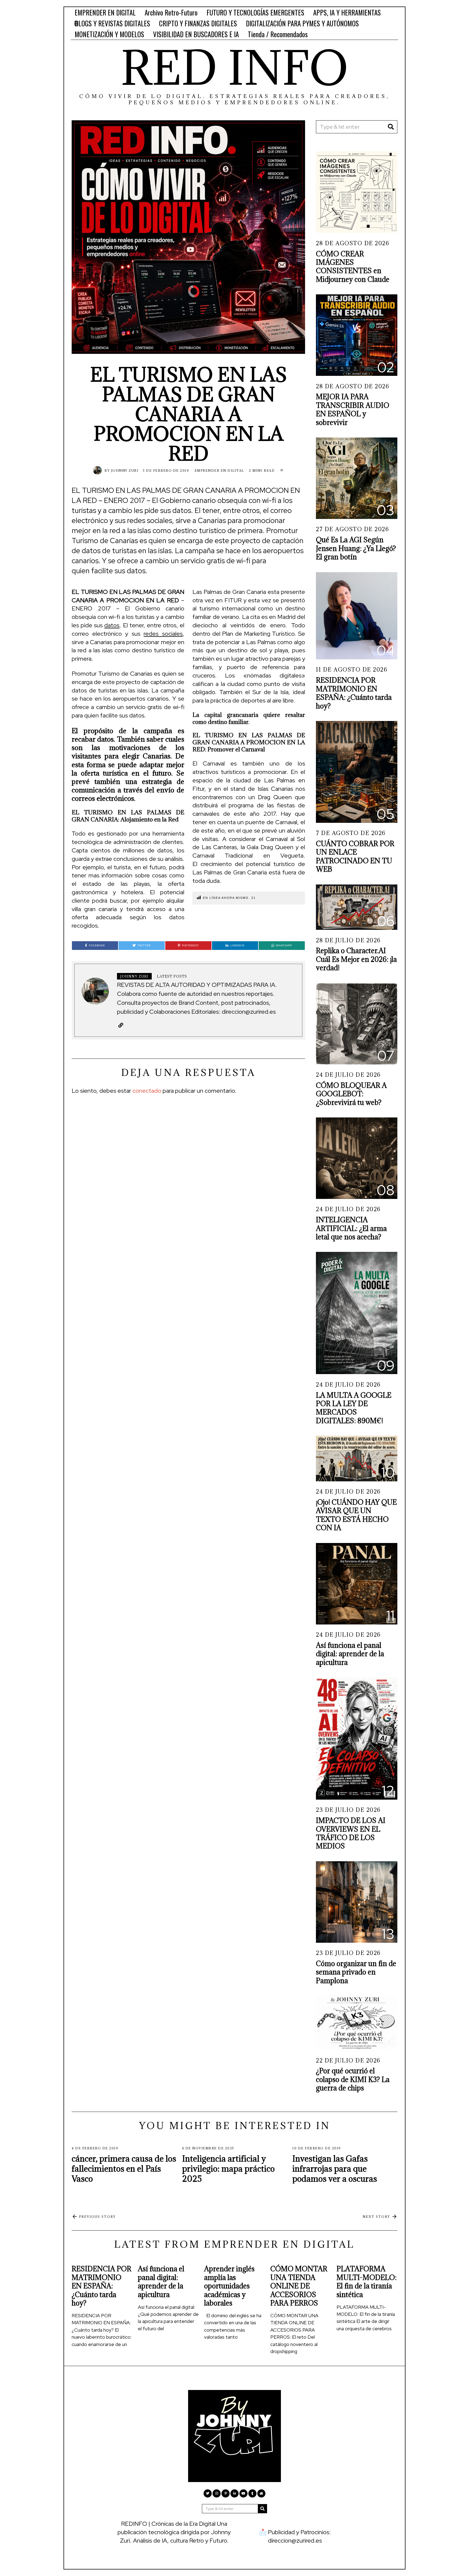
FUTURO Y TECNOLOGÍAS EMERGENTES (255, 12)
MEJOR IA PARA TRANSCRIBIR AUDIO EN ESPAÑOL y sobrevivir (353, 409)
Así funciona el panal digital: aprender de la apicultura (350, 1654)
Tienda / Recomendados (278, 34)
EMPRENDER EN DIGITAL (105, 12)
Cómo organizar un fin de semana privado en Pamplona (356, 1972)
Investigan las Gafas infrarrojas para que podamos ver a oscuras (335, 2169)
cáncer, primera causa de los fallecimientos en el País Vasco (124, 2169)
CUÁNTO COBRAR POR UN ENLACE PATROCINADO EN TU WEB (355, 856)
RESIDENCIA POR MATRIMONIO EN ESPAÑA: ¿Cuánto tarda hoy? (354, 693)
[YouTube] (243, 2493)
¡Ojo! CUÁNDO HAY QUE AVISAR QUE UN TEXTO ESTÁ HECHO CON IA (356, 1515)
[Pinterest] (226, 2493)
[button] (391, 127)
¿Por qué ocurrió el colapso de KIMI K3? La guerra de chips (353, 2079)
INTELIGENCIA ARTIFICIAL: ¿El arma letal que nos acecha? (351, 1228)
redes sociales (163, 634)
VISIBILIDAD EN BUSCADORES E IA (196, 34)
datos (112, 625)
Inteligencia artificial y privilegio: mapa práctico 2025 (228, 2169)
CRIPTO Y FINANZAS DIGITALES (198, 23)
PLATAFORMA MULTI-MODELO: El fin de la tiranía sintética (367, 2281)
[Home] (261, 2493)
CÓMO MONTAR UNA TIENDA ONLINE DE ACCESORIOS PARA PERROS (299, 2286)
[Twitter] (208, 2493)
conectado (147, 1091)
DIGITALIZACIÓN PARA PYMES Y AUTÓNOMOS (302, 23)
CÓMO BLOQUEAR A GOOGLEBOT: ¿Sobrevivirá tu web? (351, 1094)
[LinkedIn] (234, 2493)
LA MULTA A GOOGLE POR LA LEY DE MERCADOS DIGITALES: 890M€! (354, 1408)
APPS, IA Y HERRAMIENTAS (347, 12)
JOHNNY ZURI (125, 470)
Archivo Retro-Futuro (171, 12)
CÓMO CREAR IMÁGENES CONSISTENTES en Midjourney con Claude (353, 267)
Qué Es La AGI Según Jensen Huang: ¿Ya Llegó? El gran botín (356, 548)
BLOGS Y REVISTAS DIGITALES (112, 23)
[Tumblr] (252, 2493)
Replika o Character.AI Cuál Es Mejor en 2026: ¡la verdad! (356, 959)
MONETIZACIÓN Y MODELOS (109, 34)
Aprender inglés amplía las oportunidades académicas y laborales (229, 2286)
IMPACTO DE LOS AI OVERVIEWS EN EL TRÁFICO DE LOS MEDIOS (351, 1833)
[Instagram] (217, 2493)
